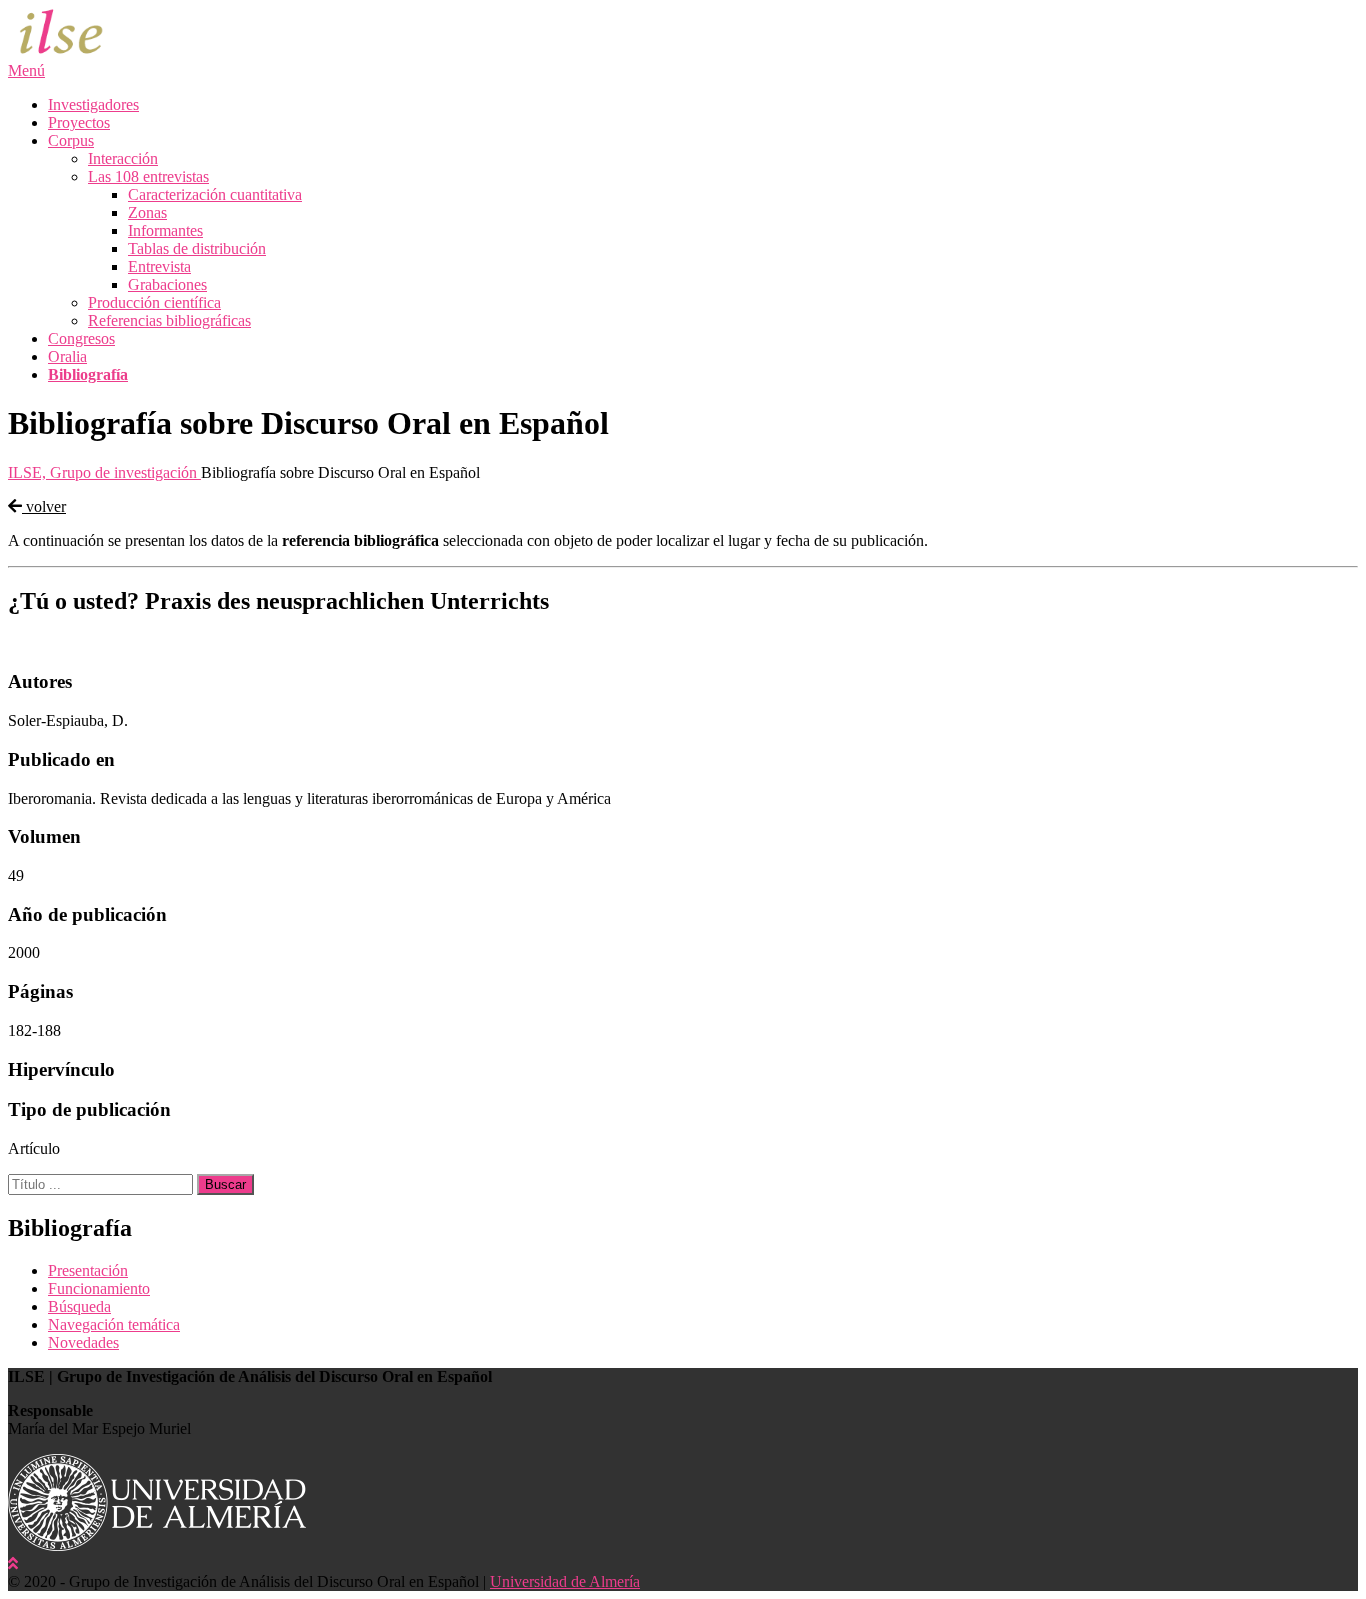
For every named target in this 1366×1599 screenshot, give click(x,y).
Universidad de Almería (565, 1581)
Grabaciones (167, 284)
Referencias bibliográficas (169, 320)
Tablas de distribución (197, 248)
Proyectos (79, 122)
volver (44, 506)
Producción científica (154, 302)
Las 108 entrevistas (148, 176)
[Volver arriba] (13, 1563)
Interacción (123, 158)
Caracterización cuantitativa (215, 194)
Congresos (81, 338)
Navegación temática (114, 1324)
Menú (26, 70)
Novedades (83, 1342)
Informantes (165, 230)
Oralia (67, 356)
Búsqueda (79, 1306)
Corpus (71, 140)
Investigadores (93, 104)
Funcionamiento (99, 1288)
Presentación (88, 1270)
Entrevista (159, 266)
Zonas (147, 212)
